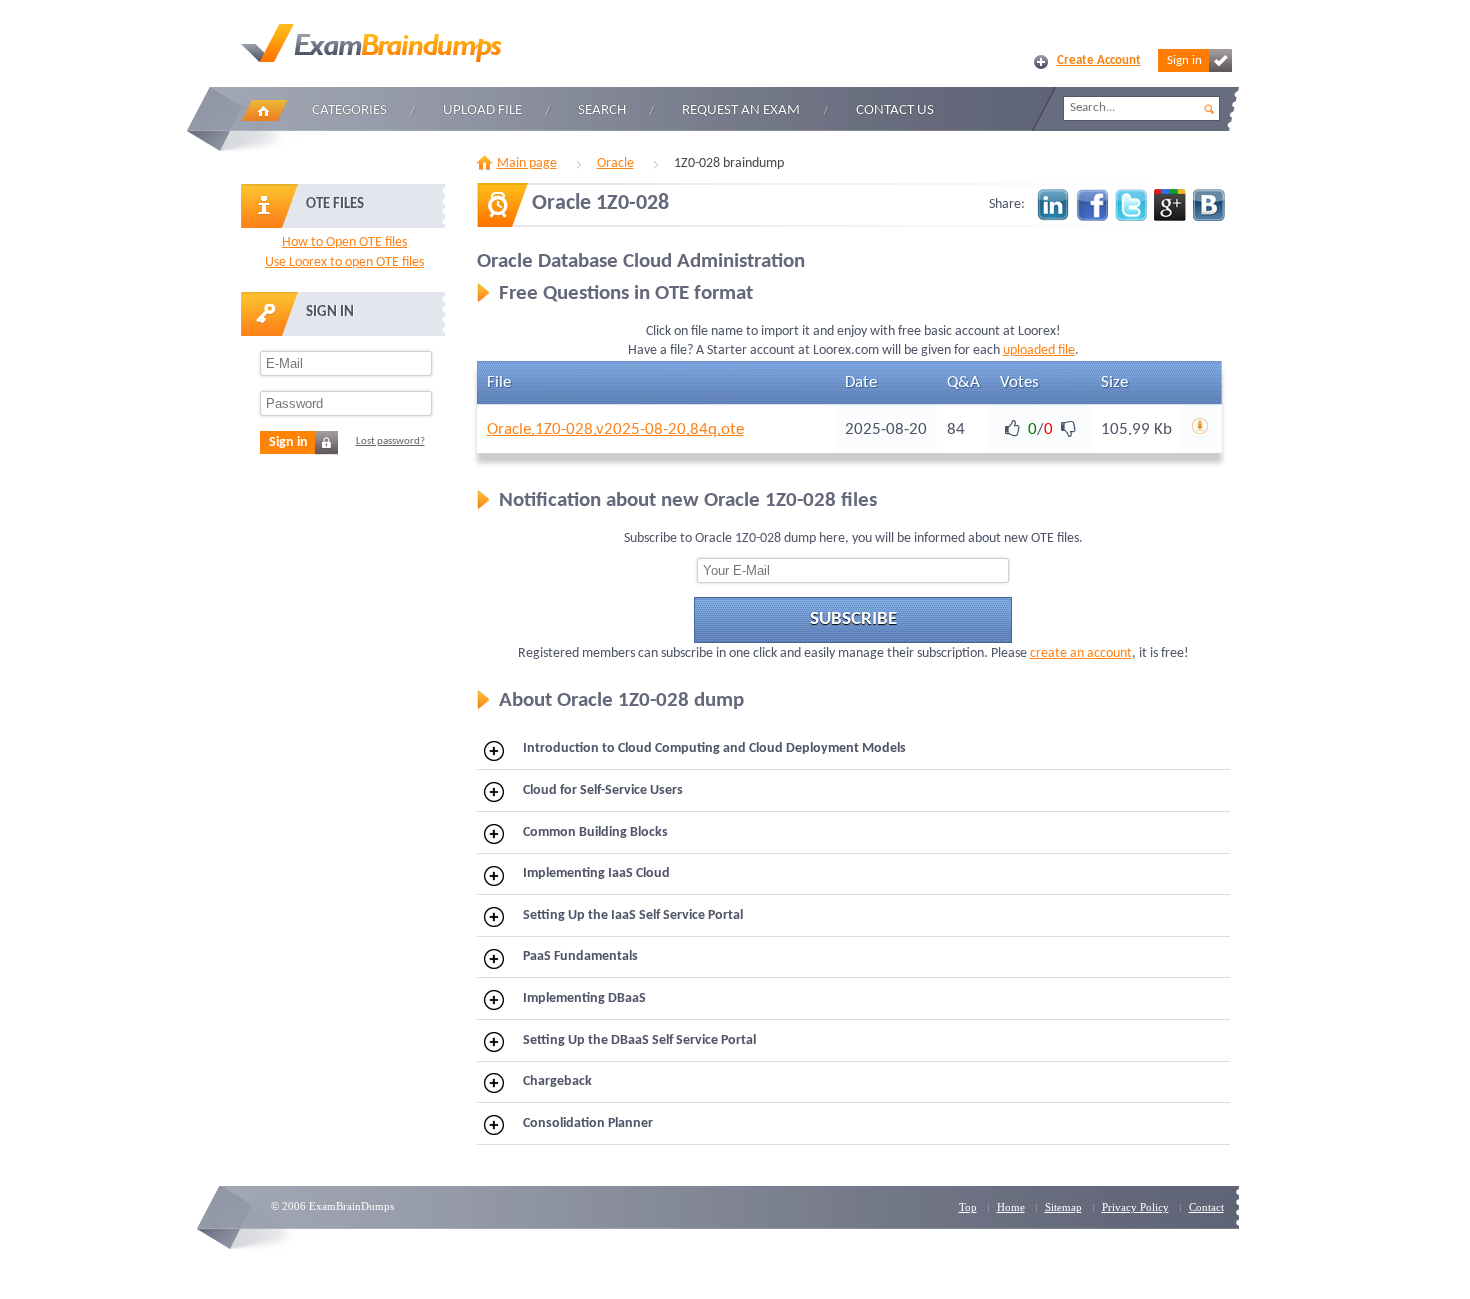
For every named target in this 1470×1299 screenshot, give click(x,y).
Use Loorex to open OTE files (344, 262)
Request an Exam (741, 110)
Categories (349, 110)
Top (968, 1207)
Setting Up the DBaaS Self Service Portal (639, 1040)
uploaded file (1039, 350)
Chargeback (557, 1081)
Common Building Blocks (595, 832)
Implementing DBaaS (584, 998)
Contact (1206, 1207)
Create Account (1099, 60)
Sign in (1184, 60)
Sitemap (1063, 1207)
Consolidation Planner (588, 1123)
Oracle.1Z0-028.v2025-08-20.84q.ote (615, 429)
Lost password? (390, 441)
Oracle (615, 163)
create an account (1081, 653)
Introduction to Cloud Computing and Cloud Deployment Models (714, 748)
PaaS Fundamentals (580, 956)
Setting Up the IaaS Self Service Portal (633, 915)
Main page (527, 163)
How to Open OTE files (344, 242)
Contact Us (895, 110)
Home (264, 110)
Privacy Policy (1135, 1207)
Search (602, 110)
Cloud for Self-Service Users (603, 790)
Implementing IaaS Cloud (596, 873)
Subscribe (853, 619)
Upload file (482, 110)
